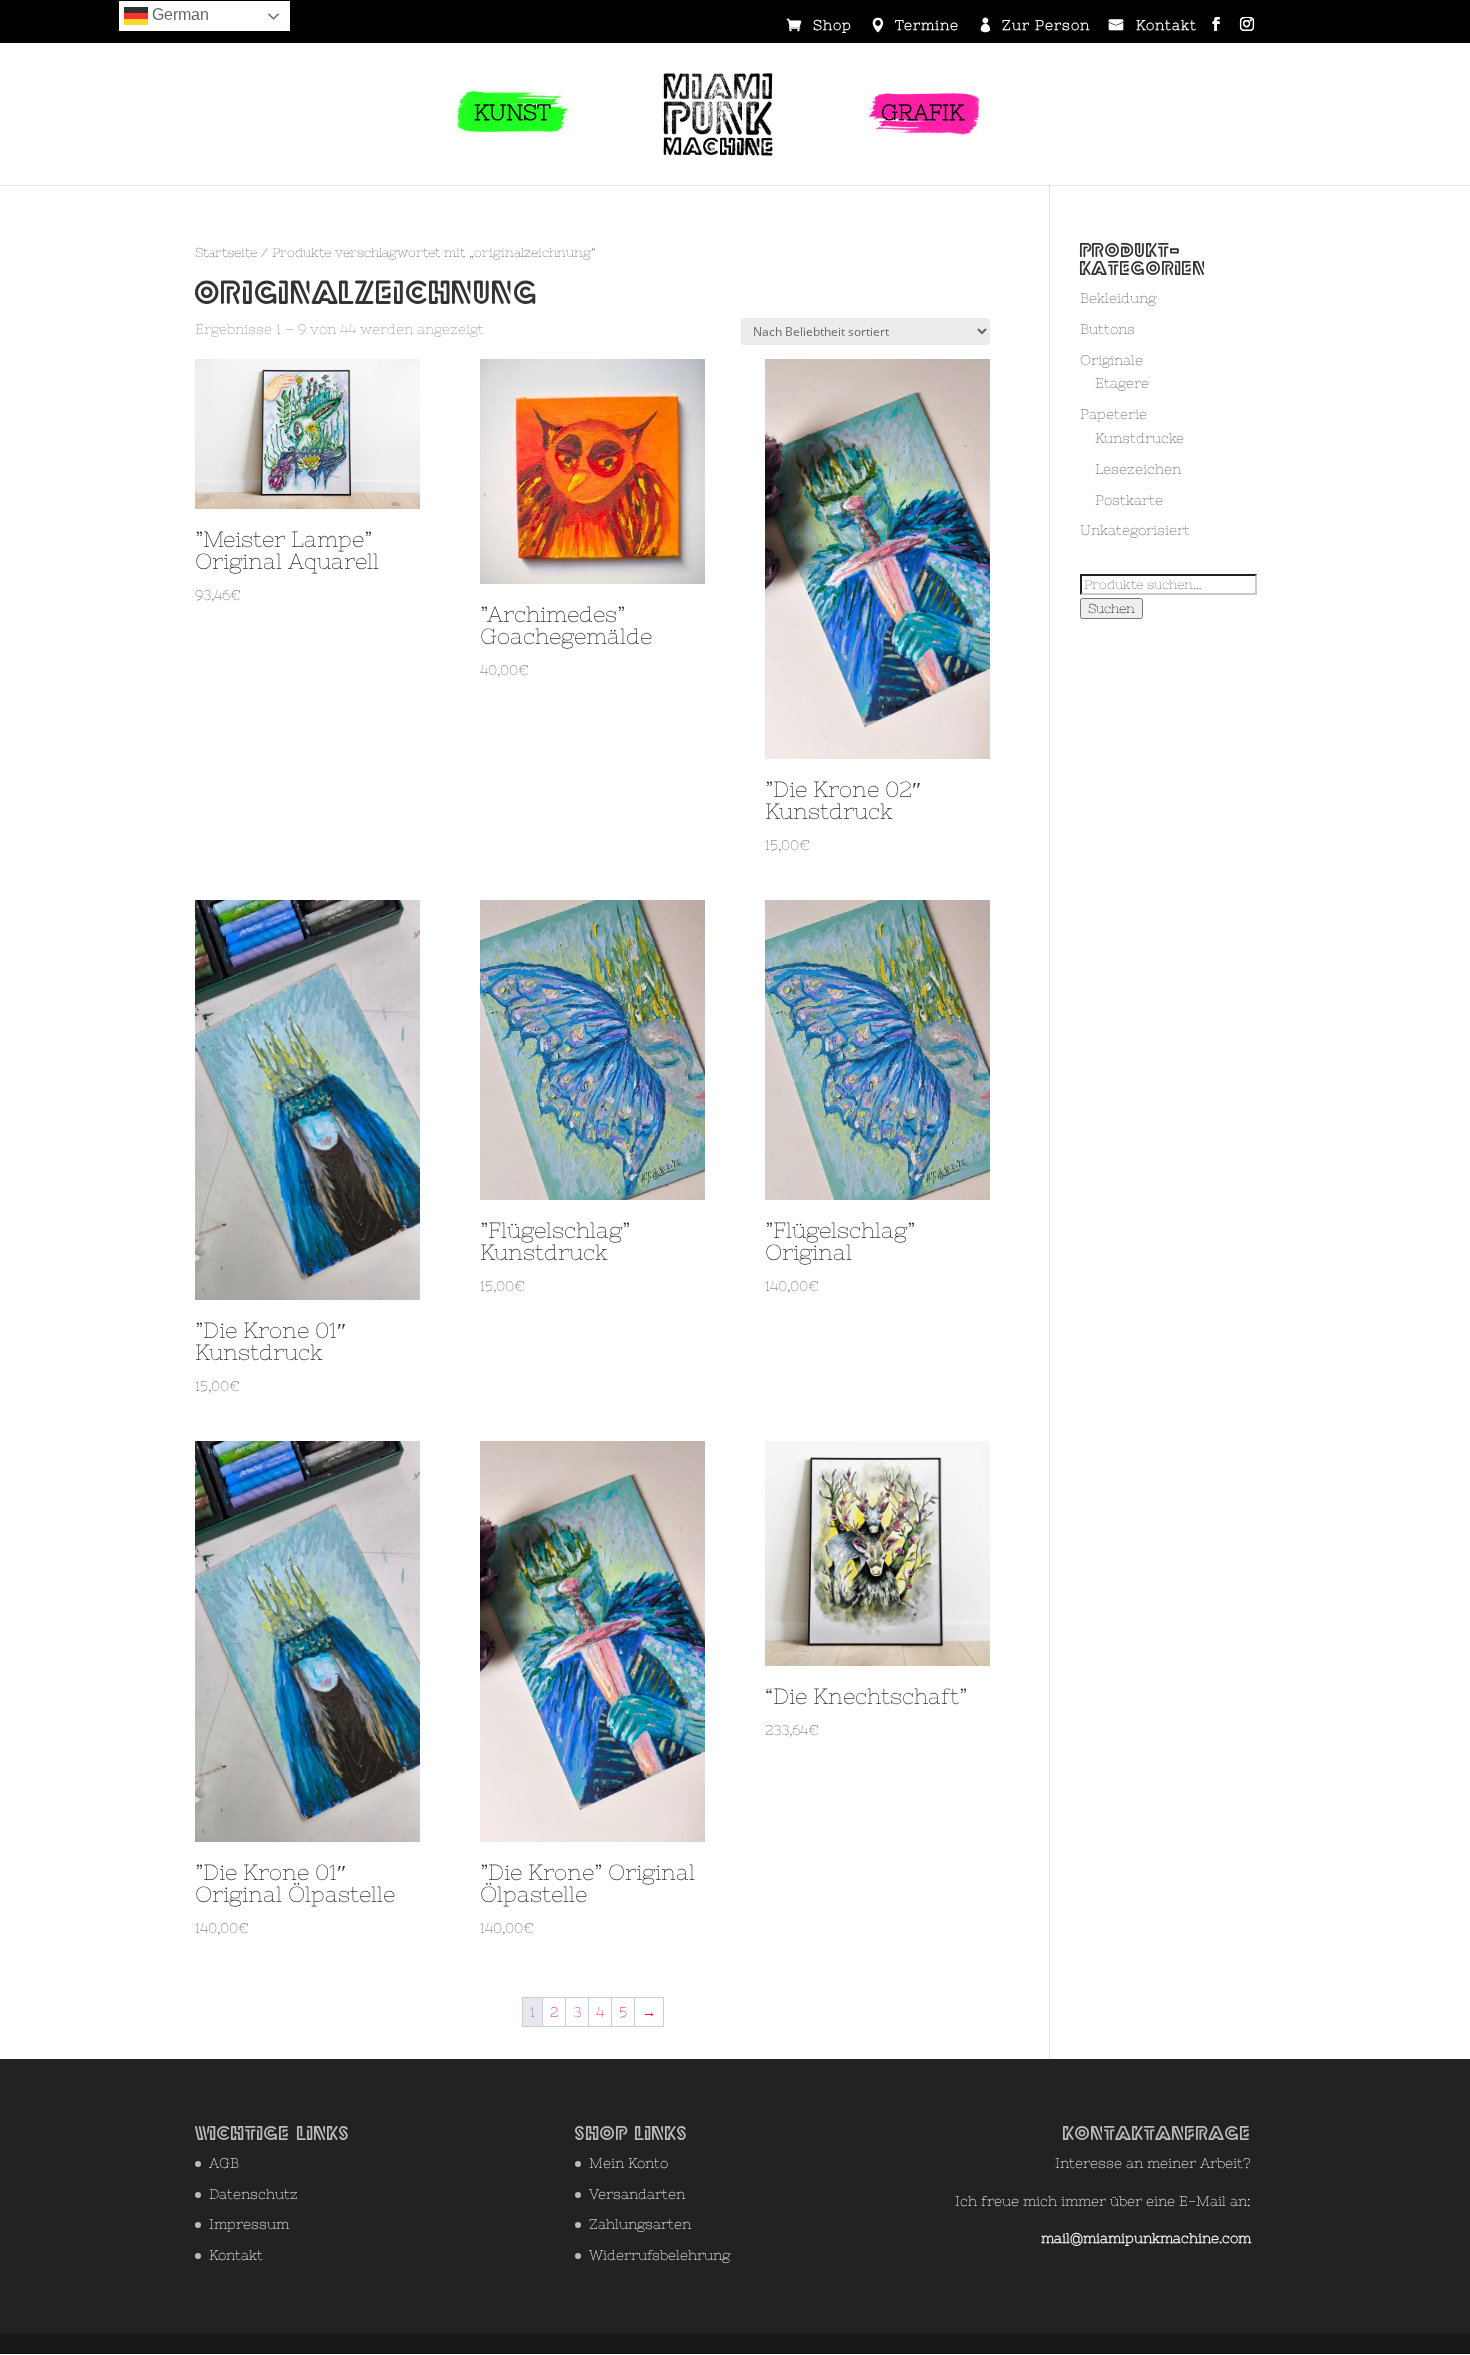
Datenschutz (253, 2194)
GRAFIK (922, 112)
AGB (224, 2163)
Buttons (1107, 329)
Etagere (1122, 383)
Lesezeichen (1138, 469)
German (178, 14)
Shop (832, 26)
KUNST (512, 112)
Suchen (1111, 608)
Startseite (226, 252)
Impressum (249, 2224)
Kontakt (1166, 26)
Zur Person (1046, 26)
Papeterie (1113, 414)
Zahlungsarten (640, 2224)
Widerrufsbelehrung (659, 2255)
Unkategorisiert (1135, 530)
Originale (1111, 360)
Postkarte (1129, 500)
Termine (927, 26)
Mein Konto (628, 2163)
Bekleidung (1118, 298)
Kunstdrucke (1139, 438)
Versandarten (637, 2194)
